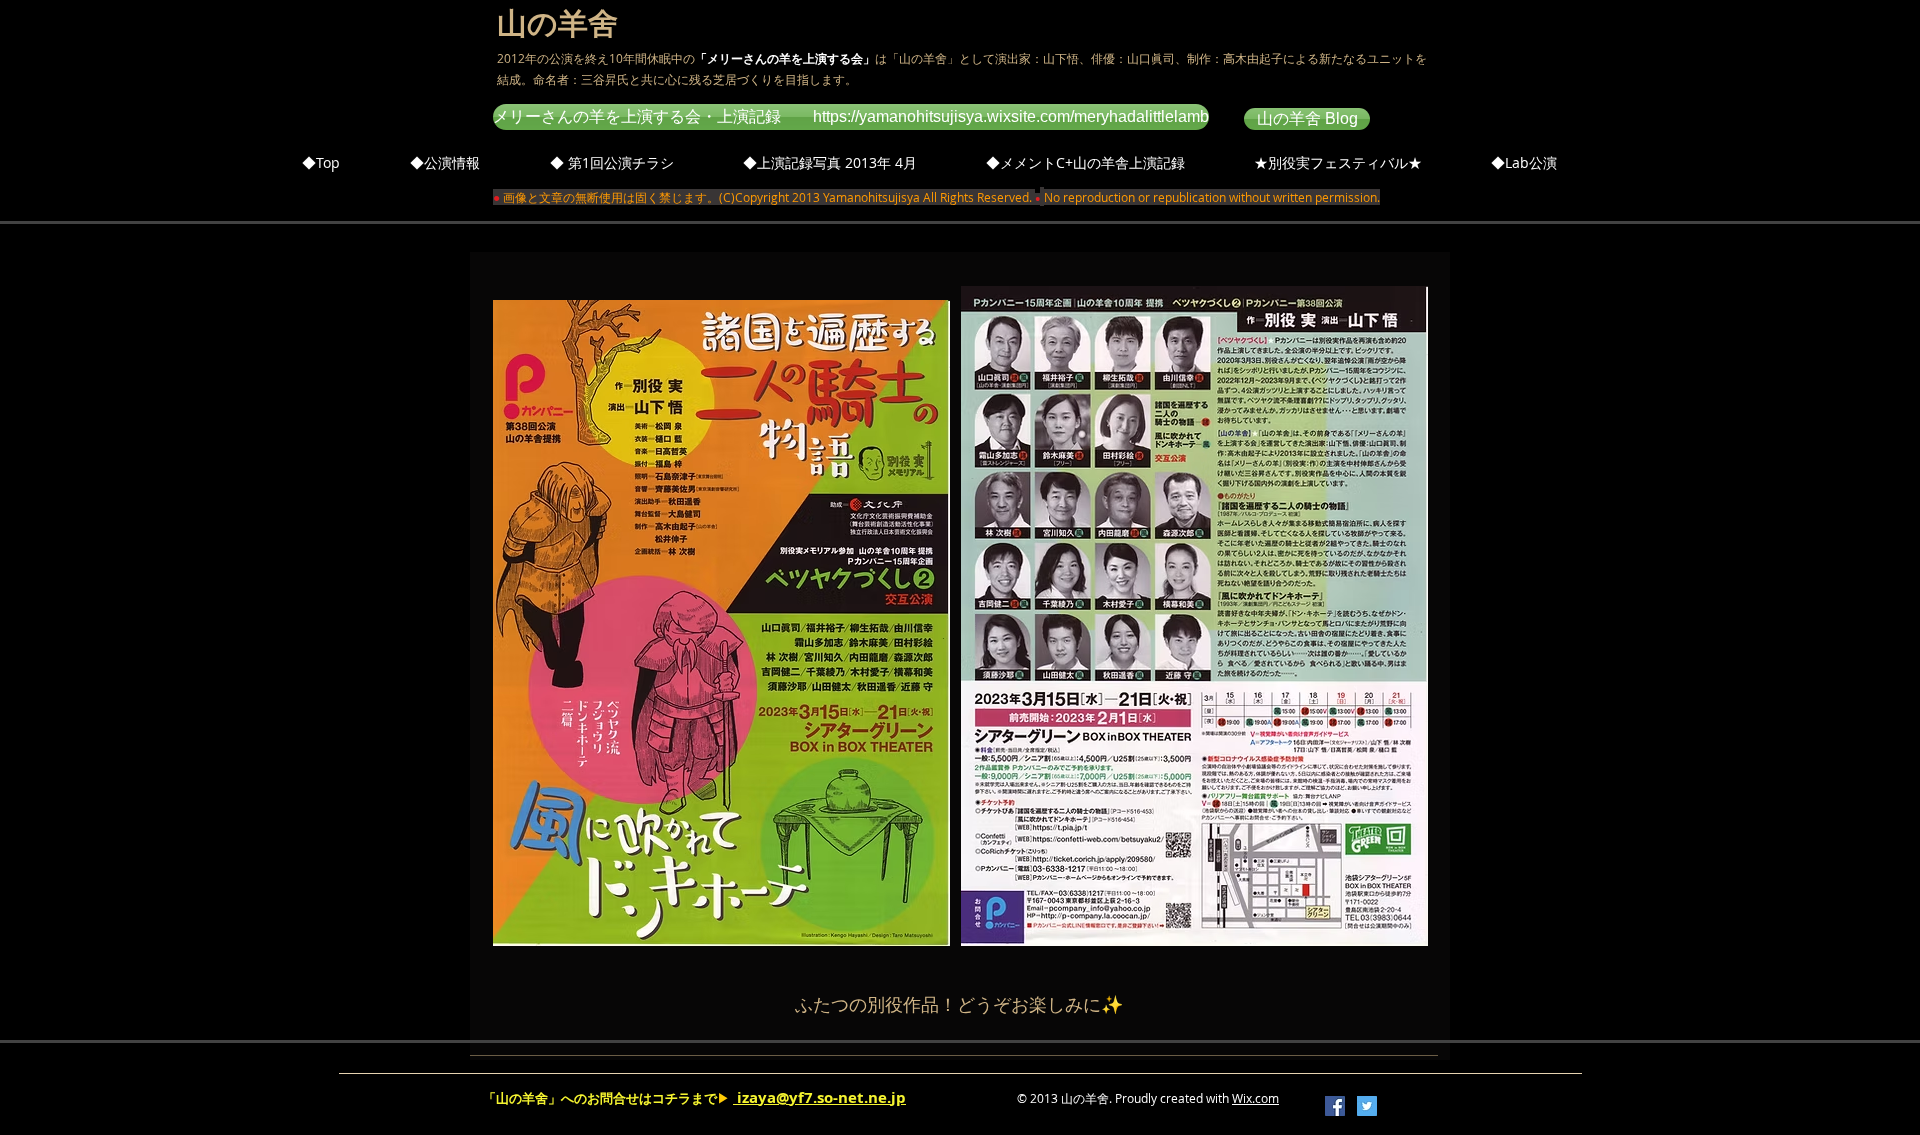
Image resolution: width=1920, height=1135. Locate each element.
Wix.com (1255, 1098)
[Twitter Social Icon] (1367, 1106)
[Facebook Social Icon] (1335, 1106)
